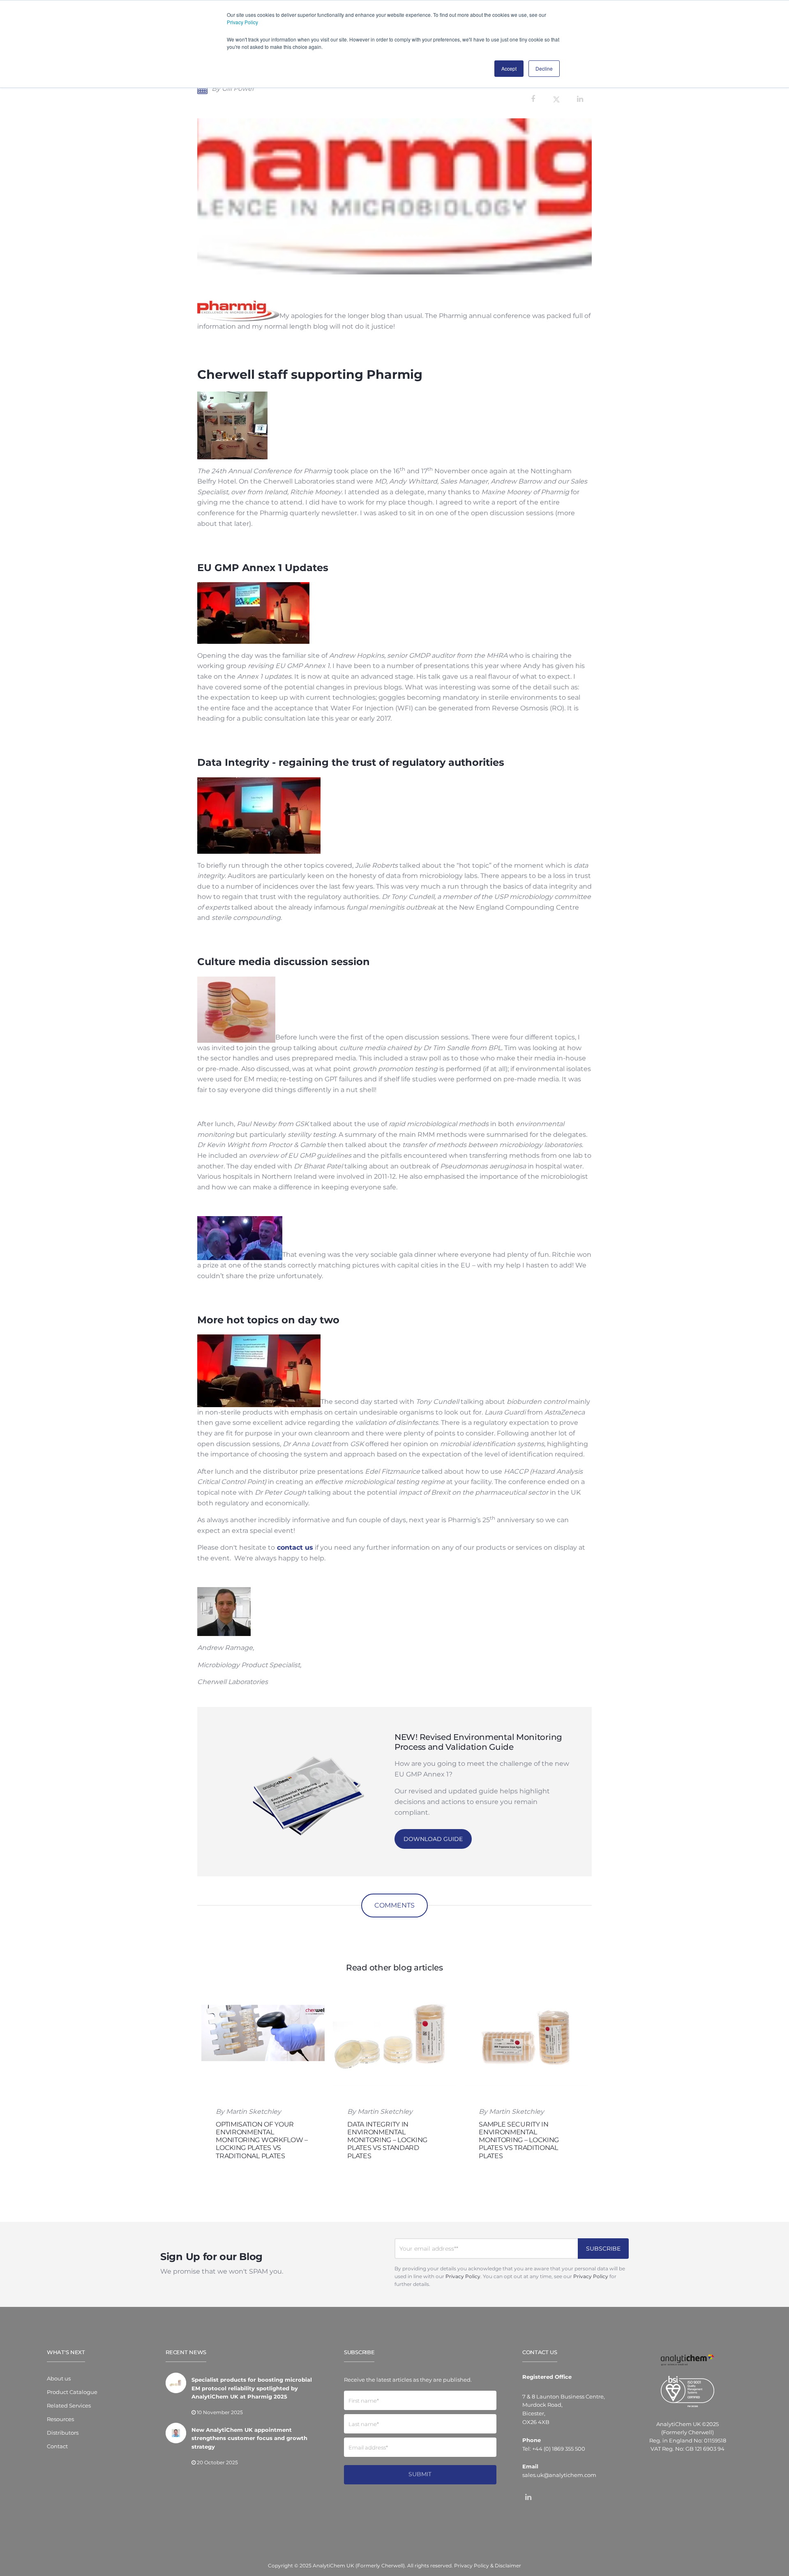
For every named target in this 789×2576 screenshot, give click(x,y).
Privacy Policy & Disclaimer (488, 2566)
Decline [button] (544, 68)
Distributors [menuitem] (63, 2433)
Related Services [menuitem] (69, 2405)
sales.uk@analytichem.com (559, 2475)
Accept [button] (509, 68)
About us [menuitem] (59, 2378)
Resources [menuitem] (60, 2419)
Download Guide (433, 1839)
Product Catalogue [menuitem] (72, 2392)
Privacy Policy (242, 22)
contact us (294, 1547)
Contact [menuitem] (57, 2446)
